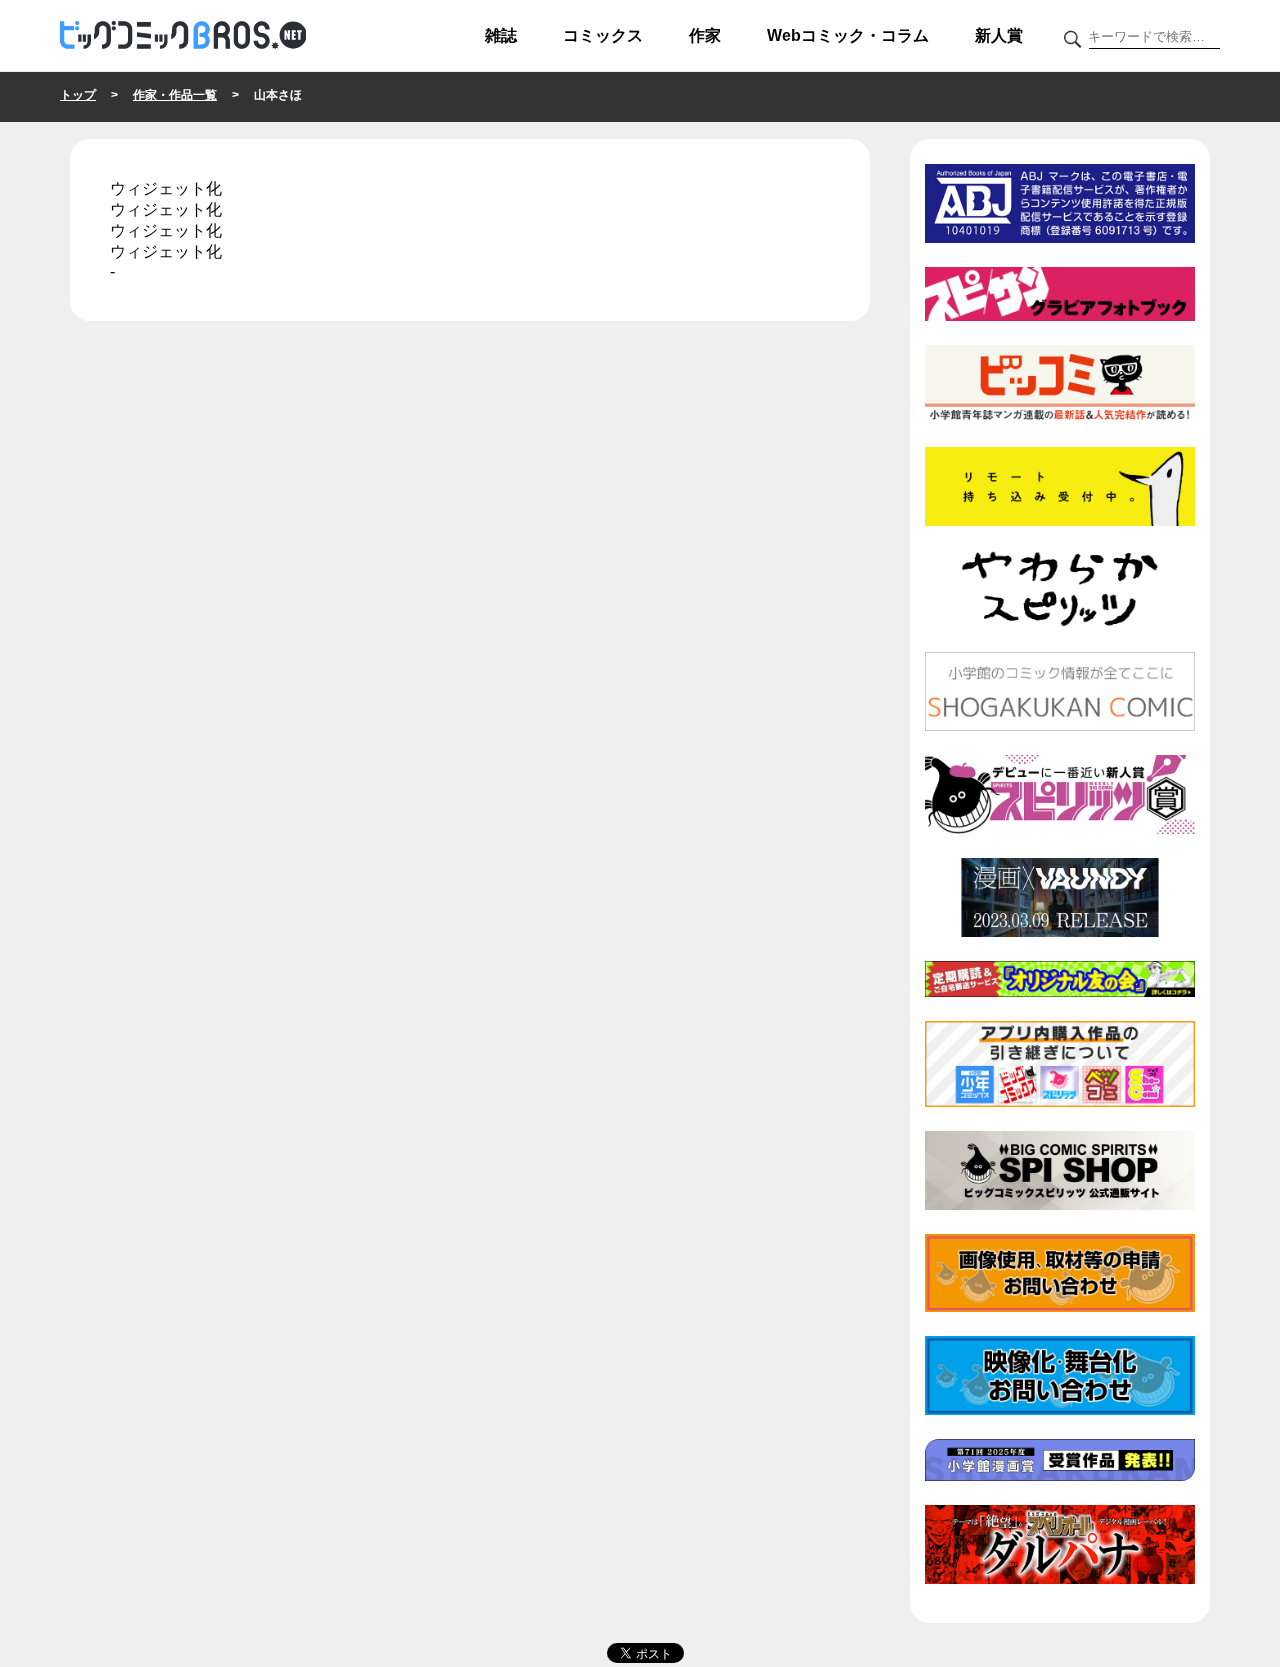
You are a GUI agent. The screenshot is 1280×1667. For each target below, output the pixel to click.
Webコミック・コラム (848, 35)
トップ (78, 95)
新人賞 (999, 35)
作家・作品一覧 (175, 95)
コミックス (603, 35)
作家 (705, 35)
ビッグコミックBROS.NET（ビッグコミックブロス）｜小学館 (183, 36)
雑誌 (501, 35)
